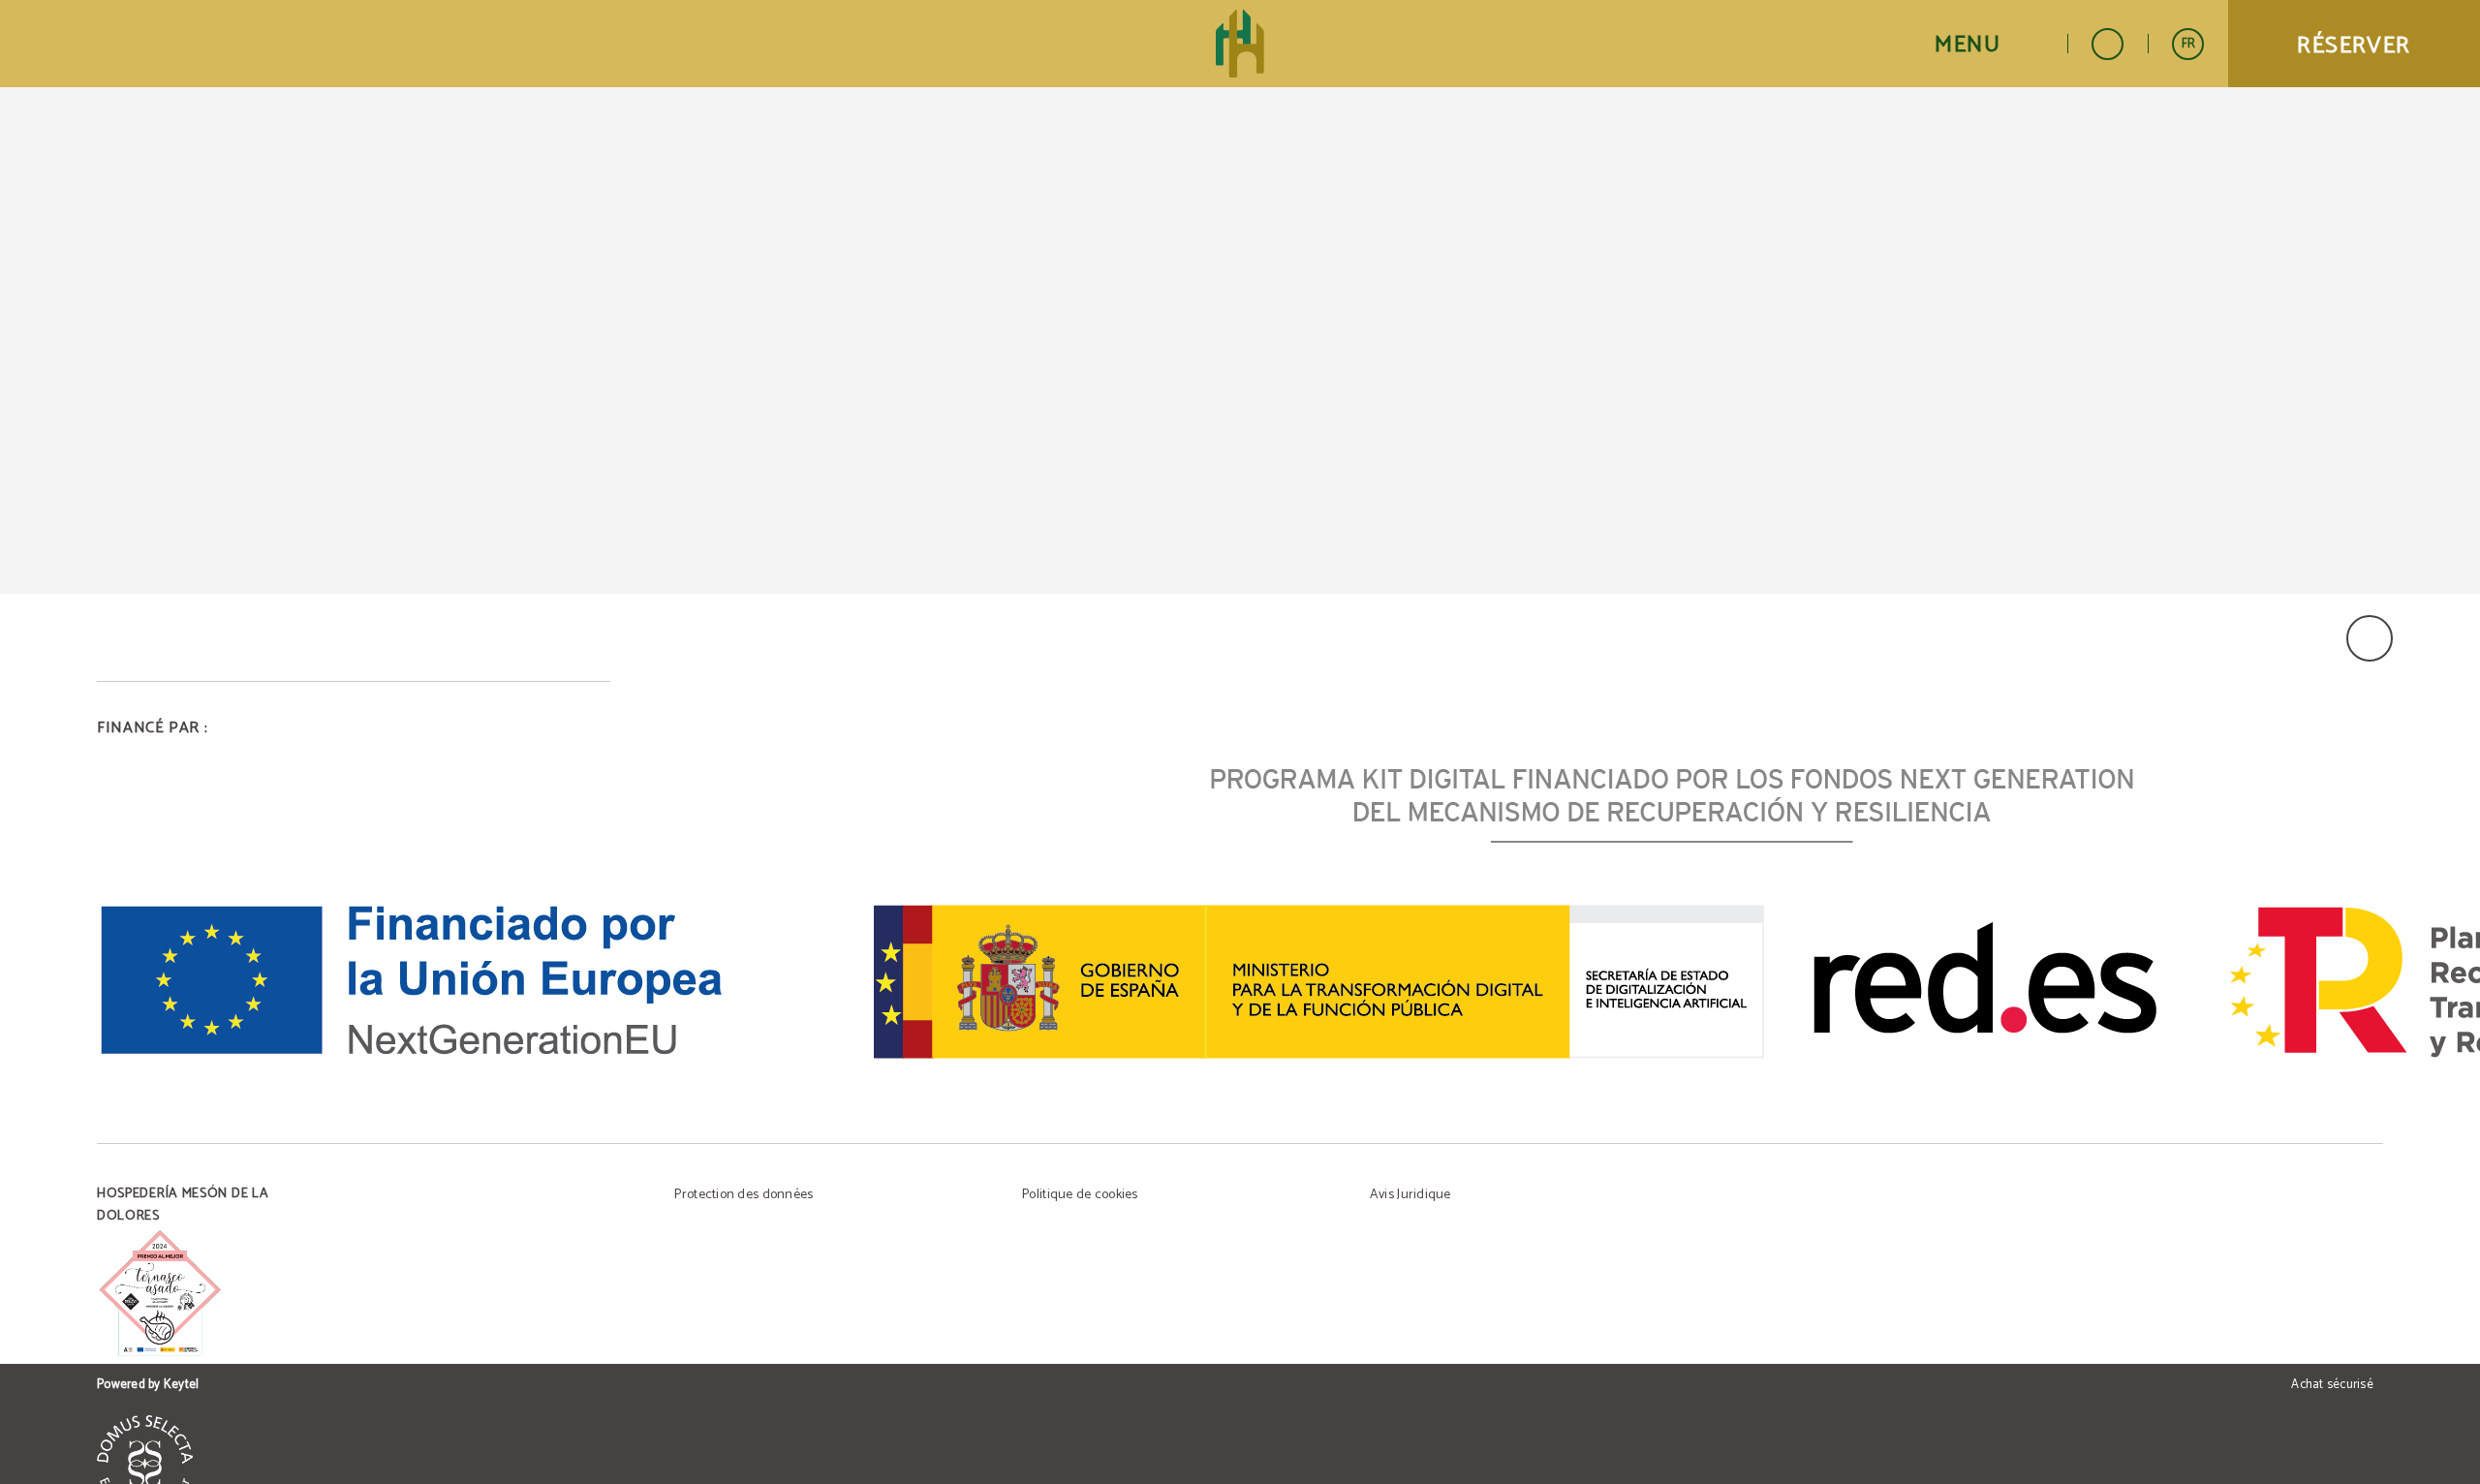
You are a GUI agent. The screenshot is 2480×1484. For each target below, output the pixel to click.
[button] (1989, 44)
